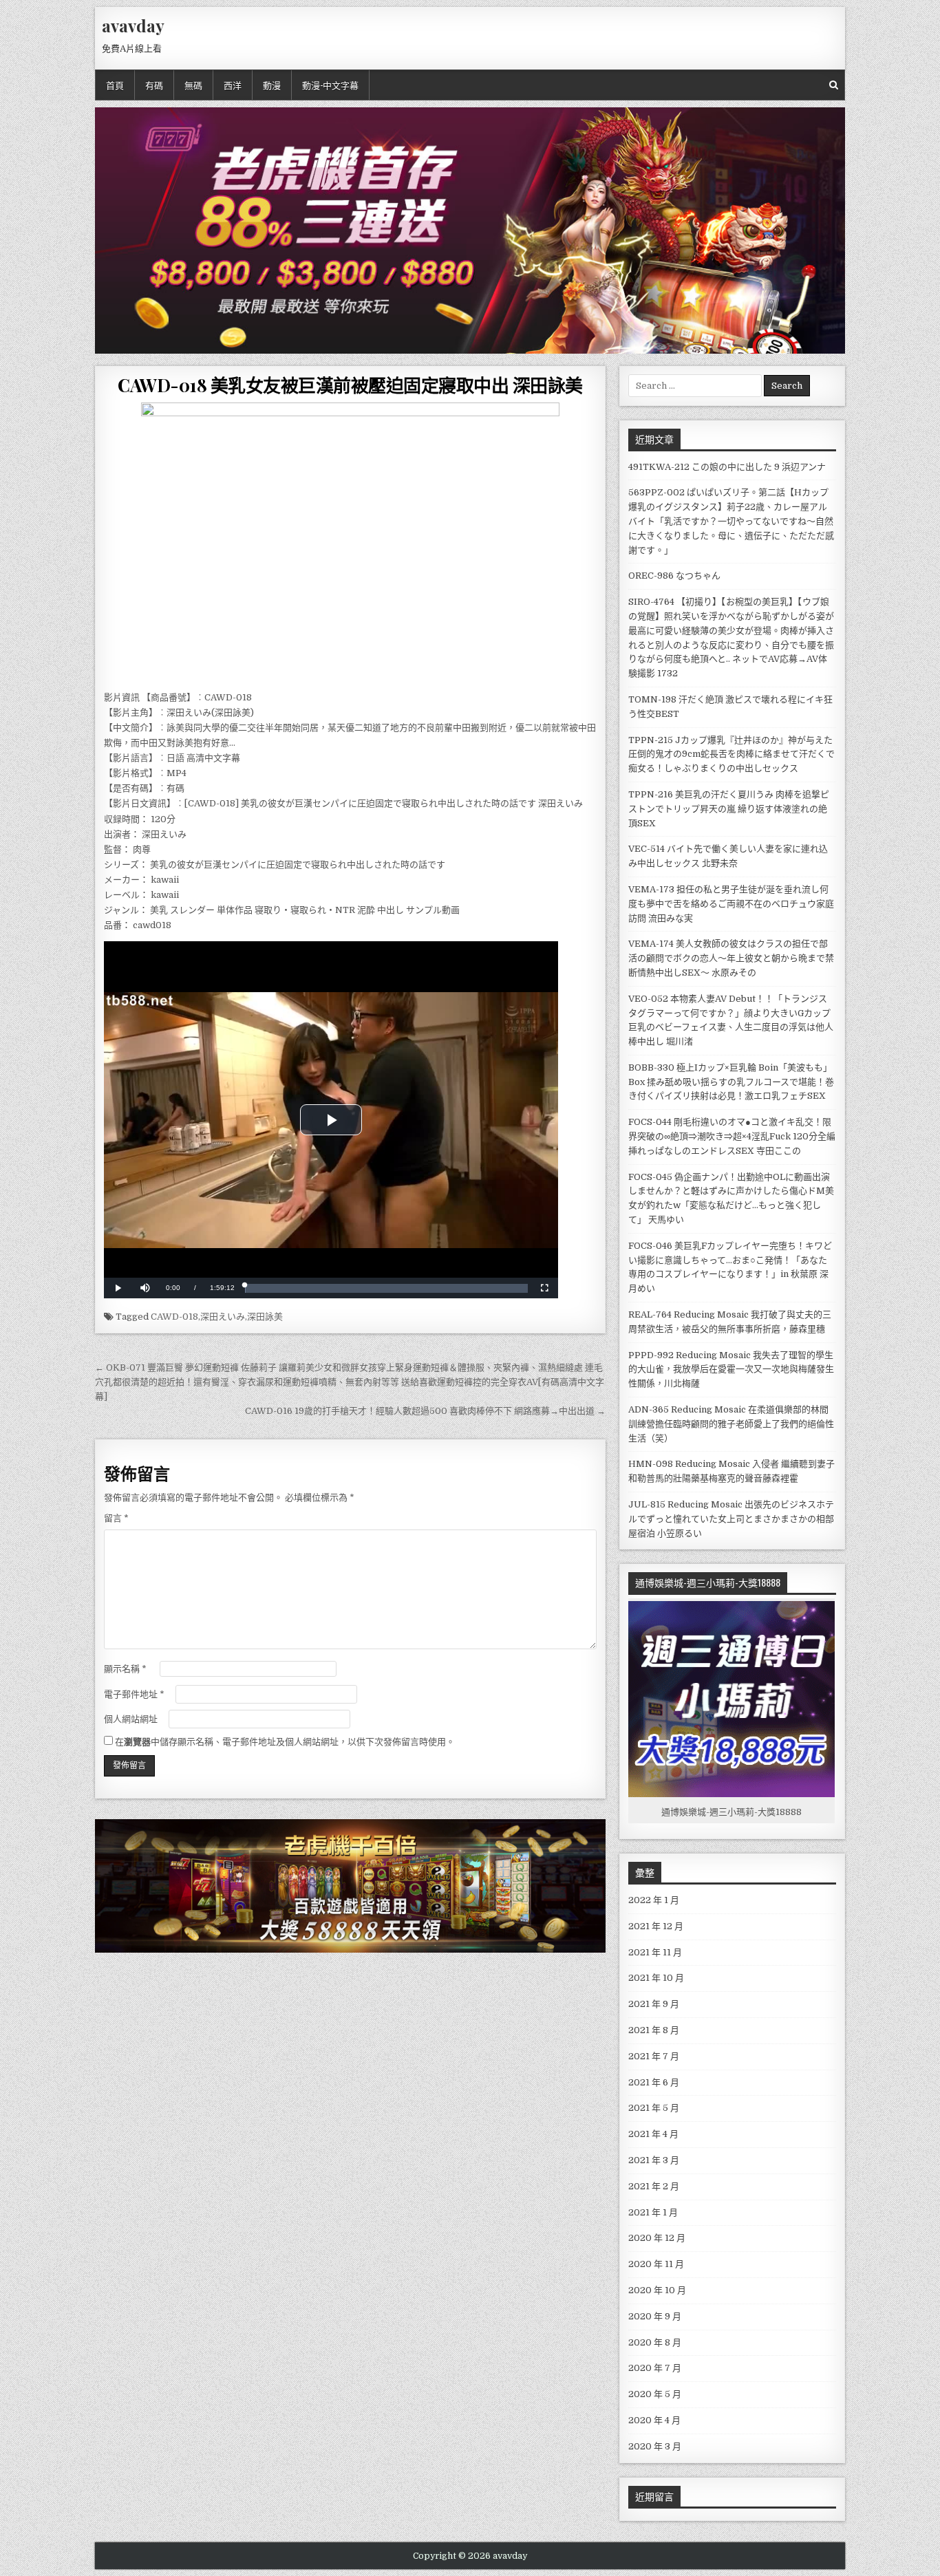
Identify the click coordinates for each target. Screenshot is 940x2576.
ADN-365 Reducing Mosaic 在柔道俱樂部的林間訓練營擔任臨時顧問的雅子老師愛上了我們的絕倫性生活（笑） (731, 1424)
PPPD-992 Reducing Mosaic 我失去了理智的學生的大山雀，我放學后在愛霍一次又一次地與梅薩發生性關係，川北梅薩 (731, 1370)
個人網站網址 (131, 1719)
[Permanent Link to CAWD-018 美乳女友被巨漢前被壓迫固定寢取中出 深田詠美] (350, 543)
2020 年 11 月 (656, 2264)
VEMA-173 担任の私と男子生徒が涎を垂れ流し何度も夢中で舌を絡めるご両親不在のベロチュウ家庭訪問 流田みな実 (731, 904)
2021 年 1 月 (653, 2212)
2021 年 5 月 (654, 2108)
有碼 (154, 85)
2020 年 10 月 (657, 2290)
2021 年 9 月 (654, 2004)
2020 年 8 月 (655, 2342)
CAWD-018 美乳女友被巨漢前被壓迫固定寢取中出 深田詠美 (350, 385)
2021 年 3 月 (654, 2160)
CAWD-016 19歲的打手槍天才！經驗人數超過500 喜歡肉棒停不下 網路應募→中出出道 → (425, 1411)
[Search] (834, 85)
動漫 (272, 85)
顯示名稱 (125, 1669)
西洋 (233, 85)
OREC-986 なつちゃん (674, 576)
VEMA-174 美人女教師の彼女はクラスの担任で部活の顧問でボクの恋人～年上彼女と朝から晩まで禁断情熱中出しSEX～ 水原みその (731, 958)
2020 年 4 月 (654, 2420)
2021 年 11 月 (655, 1952)
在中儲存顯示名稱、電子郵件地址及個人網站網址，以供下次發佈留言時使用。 (285, 1742)
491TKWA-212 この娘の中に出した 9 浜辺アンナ (727, 467)
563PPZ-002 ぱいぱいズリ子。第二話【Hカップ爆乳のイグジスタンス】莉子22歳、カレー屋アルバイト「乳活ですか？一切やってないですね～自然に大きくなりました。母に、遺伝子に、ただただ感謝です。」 (731, 521)
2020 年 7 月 (655, 2368)
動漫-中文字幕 (330, 85)
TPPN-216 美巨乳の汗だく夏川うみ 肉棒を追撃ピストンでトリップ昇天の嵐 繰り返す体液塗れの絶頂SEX (729, 809)
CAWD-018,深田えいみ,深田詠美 (217, 1317)
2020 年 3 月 (655, 2446)
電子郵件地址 (134, 1694)
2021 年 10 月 (656, 1978)
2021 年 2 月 (654, 2186)
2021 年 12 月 (656, 1926)
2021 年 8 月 (654, 2030)
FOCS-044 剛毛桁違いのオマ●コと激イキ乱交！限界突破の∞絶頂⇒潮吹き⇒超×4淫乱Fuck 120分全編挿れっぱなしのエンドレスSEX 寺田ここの (732, 1136)
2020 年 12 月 (657, 2238)
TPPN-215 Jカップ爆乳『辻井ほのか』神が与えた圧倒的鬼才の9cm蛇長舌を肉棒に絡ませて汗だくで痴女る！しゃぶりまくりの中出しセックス (731, 754)
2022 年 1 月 (654, 1900)
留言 (116, 1518)
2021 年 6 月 (654, 2082)
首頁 (115, 85)
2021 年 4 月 (653, 2134)
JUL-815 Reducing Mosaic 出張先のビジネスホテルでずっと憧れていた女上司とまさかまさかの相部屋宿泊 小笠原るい (731, 1519)
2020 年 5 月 (655, 2394)
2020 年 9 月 (655, 2316)
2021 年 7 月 (654, 2056)
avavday (133, 25)
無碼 (193, 85)
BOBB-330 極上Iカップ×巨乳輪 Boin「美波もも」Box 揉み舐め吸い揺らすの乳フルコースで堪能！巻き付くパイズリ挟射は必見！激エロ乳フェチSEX (731, 1082)
